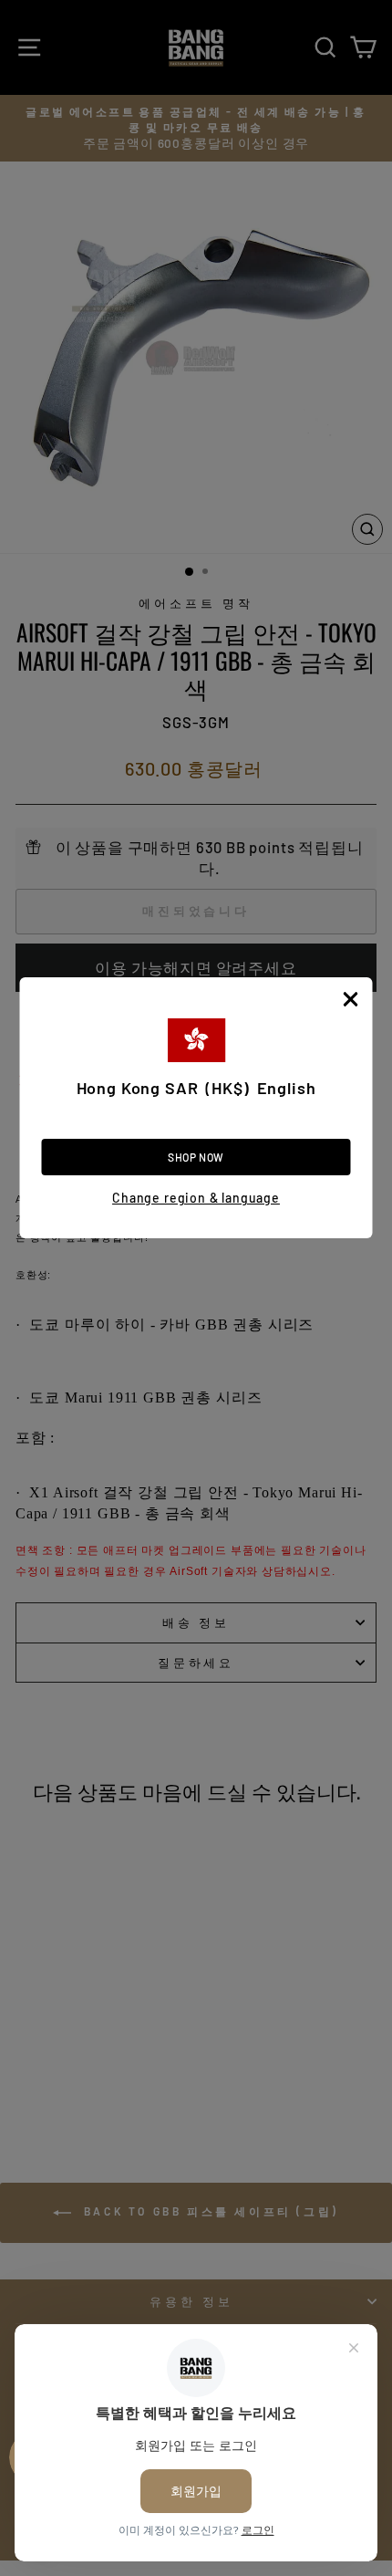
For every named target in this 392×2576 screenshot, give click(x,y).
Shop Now (196, 1157)
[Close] (351, 999)
